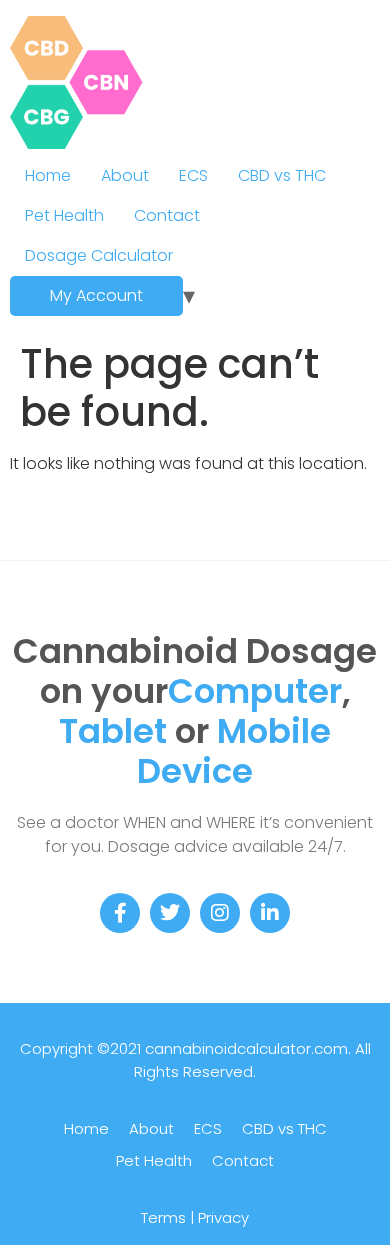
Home (48, 175)
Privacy (223, 1217)
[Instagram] (220, 913)
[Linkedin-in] (270, 913)
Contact (167, 215)
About (125, 175)
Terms (163, 1217)
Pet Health (64, 215)
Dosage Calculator (99, 255)
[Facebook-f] (120, 913)
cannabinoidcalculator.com (246, 1048)
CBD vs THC (282, 175)
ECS (193, 175)
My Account (96, 295)
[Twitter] (170, 913)
